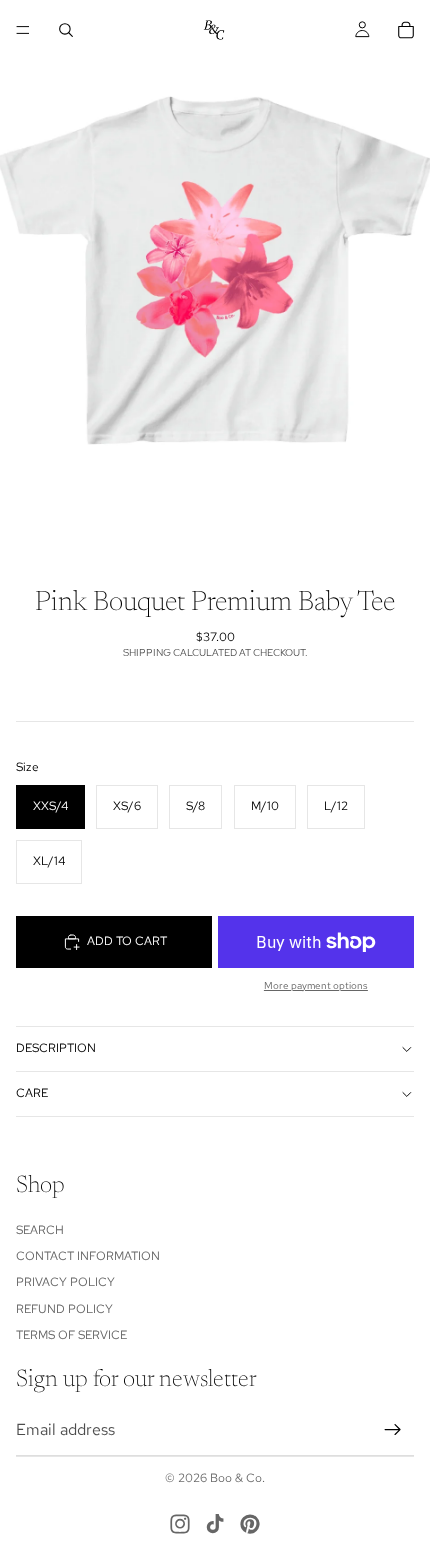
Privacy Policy (65, 1282)
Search (40, 1229)
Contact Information (88, 1256)
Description (56, 1048)
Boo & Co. (237, 1478)
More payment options (316, 985)
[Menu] (23, 30)
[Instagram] (180, 1524)
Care (32, 1093)
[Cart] (406, 30)
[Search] (66, 30)
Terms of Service (71, 1335)
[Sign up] (393, 1429)
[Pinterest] (250, 1524)
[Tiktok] (215, 1524)
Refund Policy (64, 1308)
